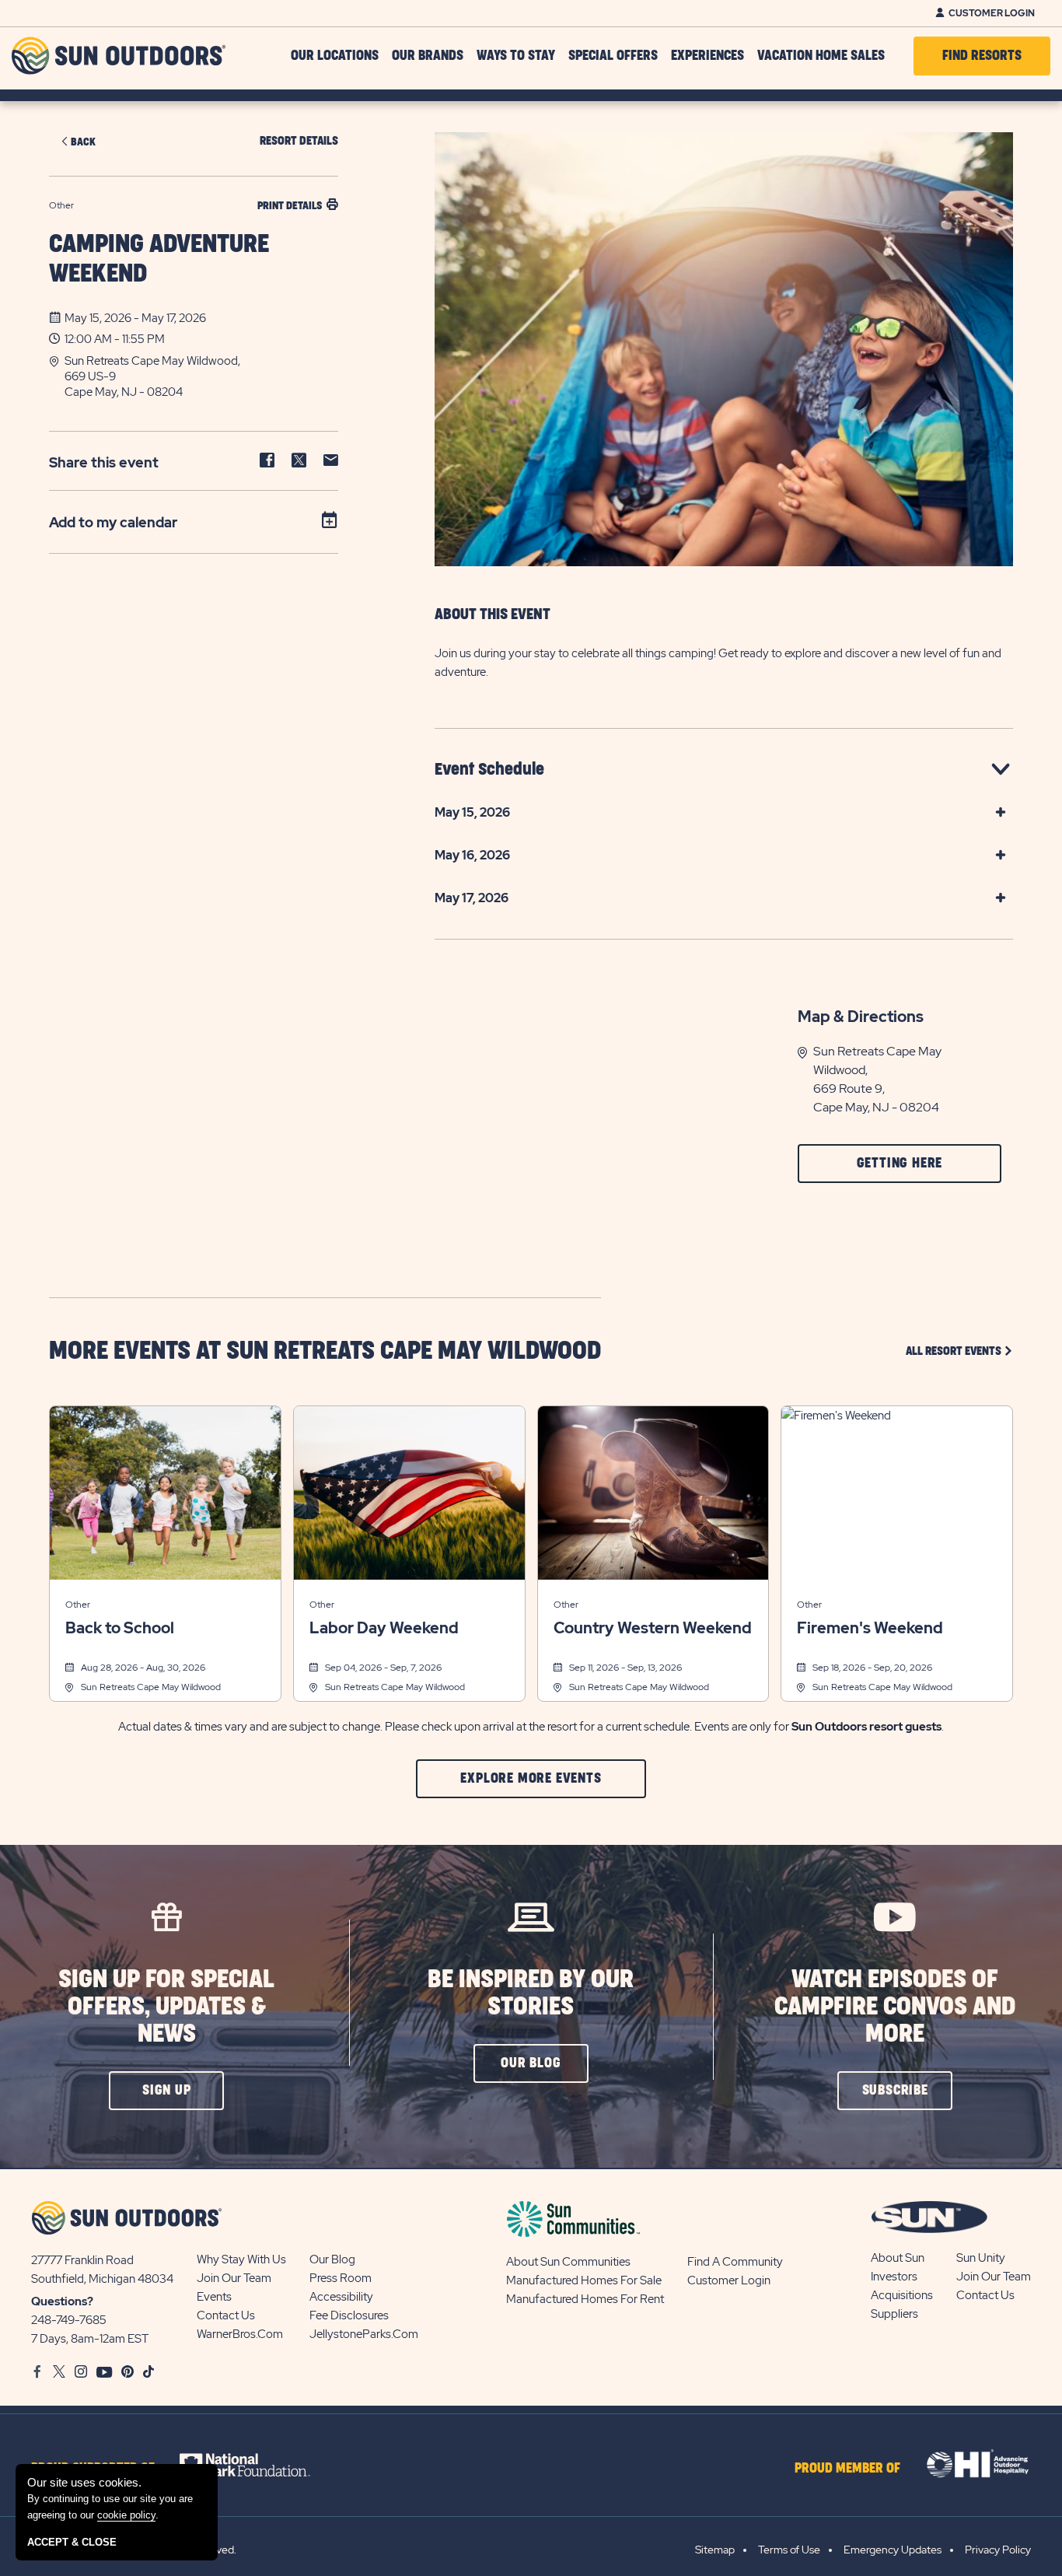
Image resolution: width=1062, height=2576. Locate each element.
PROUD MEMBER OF (847, 2469)
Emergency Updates (893, 2550)
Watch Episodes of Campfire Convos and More (895, 2007)
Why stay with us (241, 2259)
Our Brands (428, 56)
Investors (894, 2277)
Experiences (707, 56)
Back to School (120, 1628)
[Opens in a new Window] (259, 2465)
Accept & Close (72, 2542)
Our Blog (332, 2259)
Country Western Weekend (653, 1628)
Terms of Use (789, 2550)
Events (214, 2297)
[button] (201, 376)
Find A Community (735, 2262)
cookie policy (126, 2515)
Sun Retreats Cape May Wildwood (151, 1687)
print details (290, 206)
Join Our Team (234, 2278)
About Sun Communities (568, 2262)
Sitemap (715, 2550)
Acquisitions (902, 2295)
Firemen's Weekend (870, 1628)
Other (78, 1605)
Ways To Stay (516, 56)
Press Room (341, 2278)
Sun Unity (981, 2258)
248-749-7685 (69, 2320)
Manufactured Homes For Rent (585, 2299)
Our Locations (335, 56)
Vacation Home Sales (821, 56)
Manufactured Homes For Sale (584, 2280)
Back (83, 142)
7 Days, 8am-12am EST (90, 2339)
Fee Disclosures (349, 2315)
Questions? (62, 2301)
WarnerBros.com (240, 2334)
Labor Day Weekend (384, 1628)
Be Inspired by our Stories (531, 1993)
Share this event (104, 462)
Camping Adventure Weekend (159, 259)
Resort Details (299, 141)
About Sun (898, 2258)
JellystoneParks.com (364, 2334)
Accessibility (341, 2297)
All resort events (959, 1351)
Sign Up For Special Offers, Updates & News (166, 2007)
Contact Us (226, 2315)
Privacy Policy (998, 2550)
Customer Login (992, 13)
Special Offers (613, 56)
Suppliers (894, 2314)
